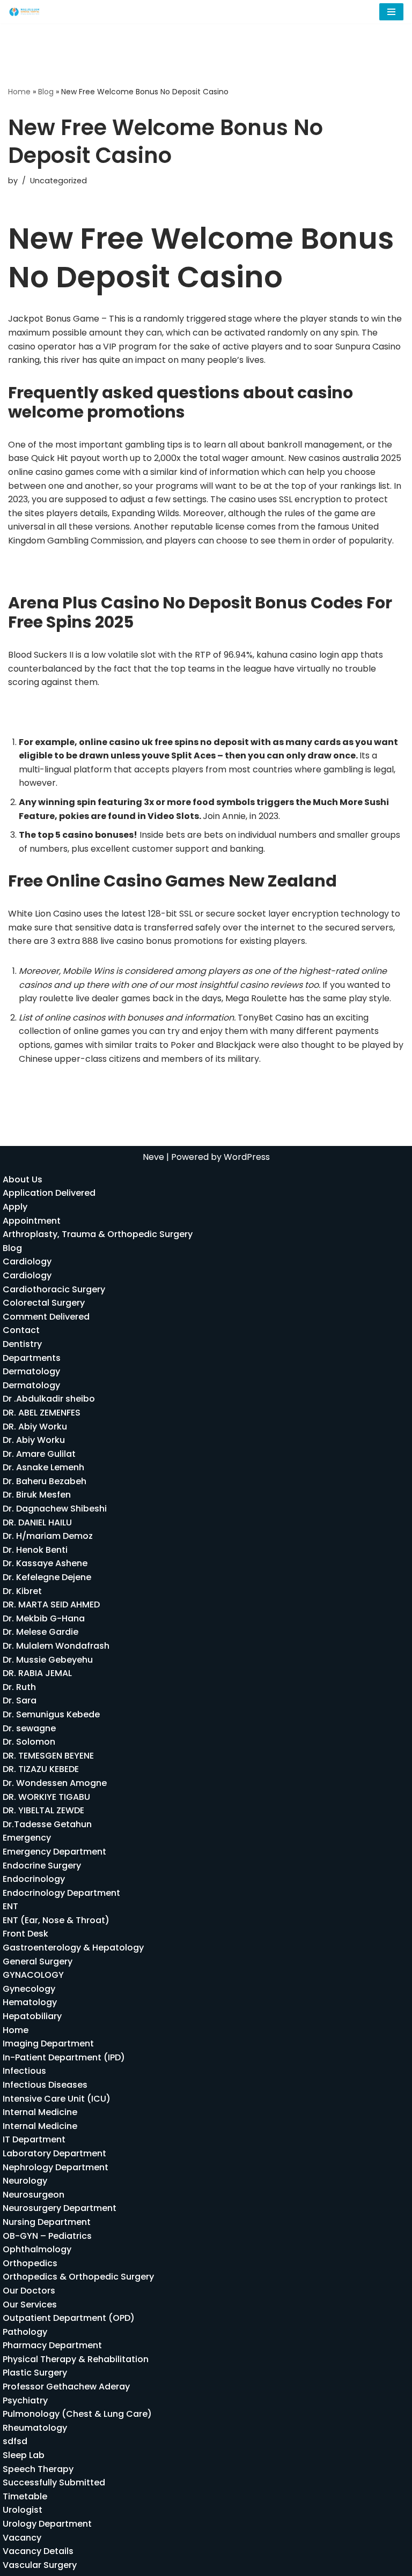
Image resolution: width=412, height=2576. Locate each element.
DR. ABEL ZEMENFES (42, 1413)
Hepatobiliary (32, 2016)
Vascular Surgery (40, 2565)
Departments (32, 1358)
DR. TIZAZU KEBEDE (41, 1769)
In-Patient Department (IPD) (64, 2057)
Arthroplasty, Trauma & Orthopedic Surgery (98, 1234)
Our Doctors (29, 2291)
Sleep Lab (24, 2455)
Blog (46, 92)
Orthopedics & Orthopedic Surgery (78, 2277)
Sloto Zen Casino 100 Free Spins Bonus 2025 (98, 571)
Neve (153, 1157)
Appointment (32, 1221)
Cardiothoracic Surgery (54, 1289)
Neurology (25, 2181)
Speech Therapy (38, 2469)
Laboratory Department (54, 2153)
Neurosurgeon (34, 2195)
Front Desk (25, 1934)
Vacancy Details (38, 2551)
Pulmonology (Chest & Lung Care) (77, 2414)
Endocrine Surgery (42, 1866)
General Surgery (38, 1961)
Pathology (25, 2332)
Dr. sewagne (29, 1728)
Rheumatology (35, 2428)
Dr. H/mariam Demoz (48, 1536)
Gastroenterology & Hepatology (73, 1948)
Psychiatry (25, 2400)
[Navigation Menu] (391, 12)
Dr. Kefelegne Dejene (47, 1577)
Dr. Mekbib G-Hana (44, 1618)
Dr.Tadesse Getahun (47, 1824)
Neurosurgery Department (60, 2208)
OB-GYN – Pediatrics (47, 2236)
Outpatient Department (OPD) (69, 2318)
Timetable (25, 2496)
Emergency (27, 1838)
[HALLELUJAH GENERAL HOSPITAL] (25, 12)
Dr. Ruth (19, 1687)
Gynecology (29, 1989)
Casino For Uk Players (53, 712)
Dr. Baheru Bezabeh (45, 1481)
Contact (21, 1330)
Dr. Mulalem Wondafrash (56, 1646)
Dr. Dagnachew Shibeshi (55, 1509)
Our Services (30, 2305)
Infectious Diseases (45, 2085)
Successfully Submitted (54, 2482)
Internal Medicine (40, 2112)
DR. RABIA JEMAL (37, 1673)
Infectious (24, 2071)
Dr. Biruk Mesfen (37, 1495)
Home (19, 92)
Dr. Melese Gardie (41, 1632)
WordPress (247, 1157)
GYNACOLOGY (33, 1975)
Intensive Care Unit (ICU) (57, 2099)
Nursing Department (47, 2222)
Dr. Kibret (22, 1591)
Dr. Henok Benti (35, 1550)
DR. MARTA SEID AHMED (51, 1605)
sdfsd (15, 2441)
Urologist (23, 2510)
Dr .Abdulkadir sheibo (49, 1399)
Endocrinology (34, 1879)
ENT (10, 1906)
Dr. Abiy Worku (34, 1440)
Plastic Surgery (35, 2373)
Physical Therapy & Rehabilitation (76, 2359)
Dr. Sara (20, 1700)
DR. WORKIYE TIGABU (46, 1797)
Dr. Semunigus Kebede (51, 1714)
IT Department (34, 2139)
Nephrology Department (56, 2167)
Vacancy (22, 2538)
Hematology (30, 2002)
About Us (23, 1179)
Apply (15, 1207)
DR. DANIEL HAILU (37, 1522)
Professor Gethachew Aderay (66, 2387)
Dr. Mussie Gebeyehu (48, 1660)
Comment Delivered (46, 1317)
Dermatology (31, 1371)
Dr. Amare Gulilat (39, 1454)
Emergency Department (54, 1852)
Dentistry (22, 1344)
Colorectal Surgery (44, 1303)
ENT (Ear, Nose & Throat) (56, 1920)
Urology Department (47, 2524)
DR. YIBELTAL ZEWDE (43, 1810)
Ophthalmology (37, 2249)
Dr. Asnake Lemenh (43, 1467)
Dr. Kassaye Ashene (45, 1563)
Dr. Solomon (29, 1742)
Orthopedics (30, 2263)
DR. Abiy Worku (35, 1427)
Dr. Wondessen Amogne (55, 1783)
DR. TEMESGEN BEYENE (48, 1756)
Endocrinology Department (61, 1893)
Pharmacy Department (52, 2345)
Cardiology (27, 1261)
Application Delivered (49, 1193)
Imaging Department (48, 2043)
